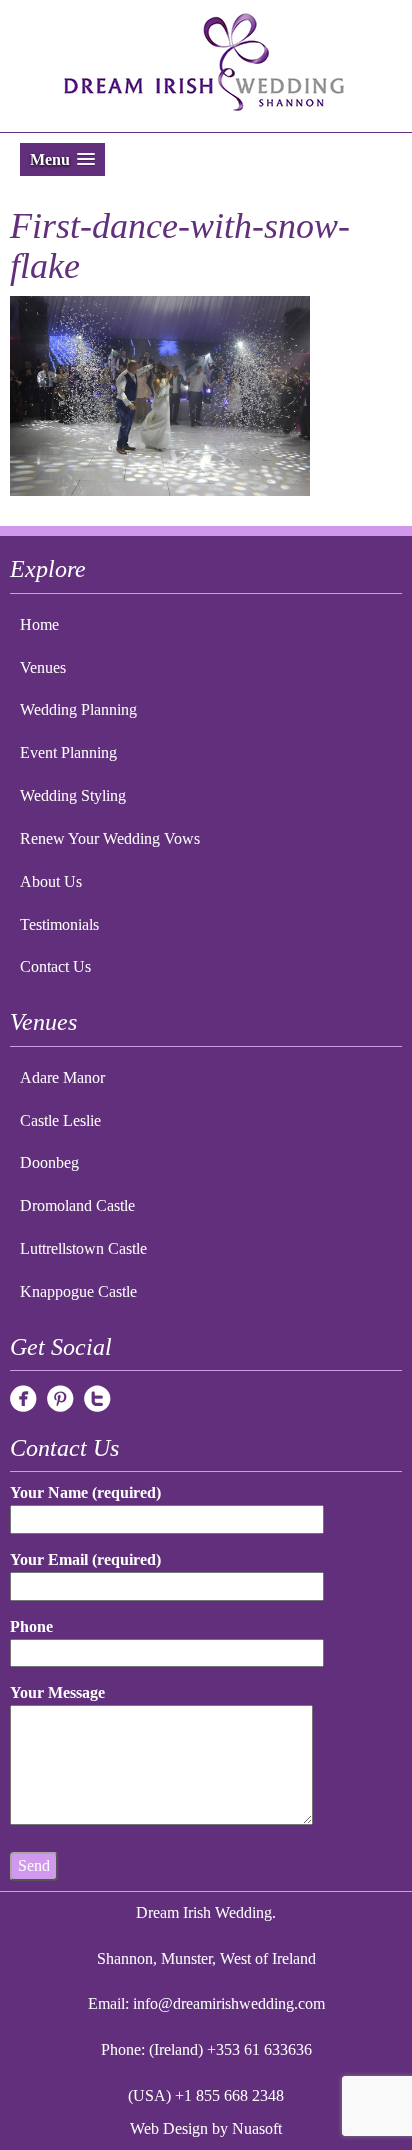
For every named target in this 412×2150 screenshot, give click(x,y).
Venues (43, 667)
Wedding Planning (78, 709)
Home (39, 624)
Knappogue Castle (78, 1291)
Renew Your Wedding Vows (110, 838)
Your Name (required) (85, 1492)
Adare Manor (62, 1077)
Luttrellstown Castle (83, 1248)
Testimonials (59, 924)
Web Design (169, 2128)
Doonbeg (49, 1162)
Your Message (57, 1692)
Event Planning (68, 752)
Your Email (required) (85, 1559)
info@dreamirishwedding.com (229, 2003)
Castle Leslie (60, 1120)
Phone (31, 1626)
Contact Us (55, 966)
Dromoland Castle (77, 1205)
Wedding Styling (73, 795)
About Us (51, 881)
